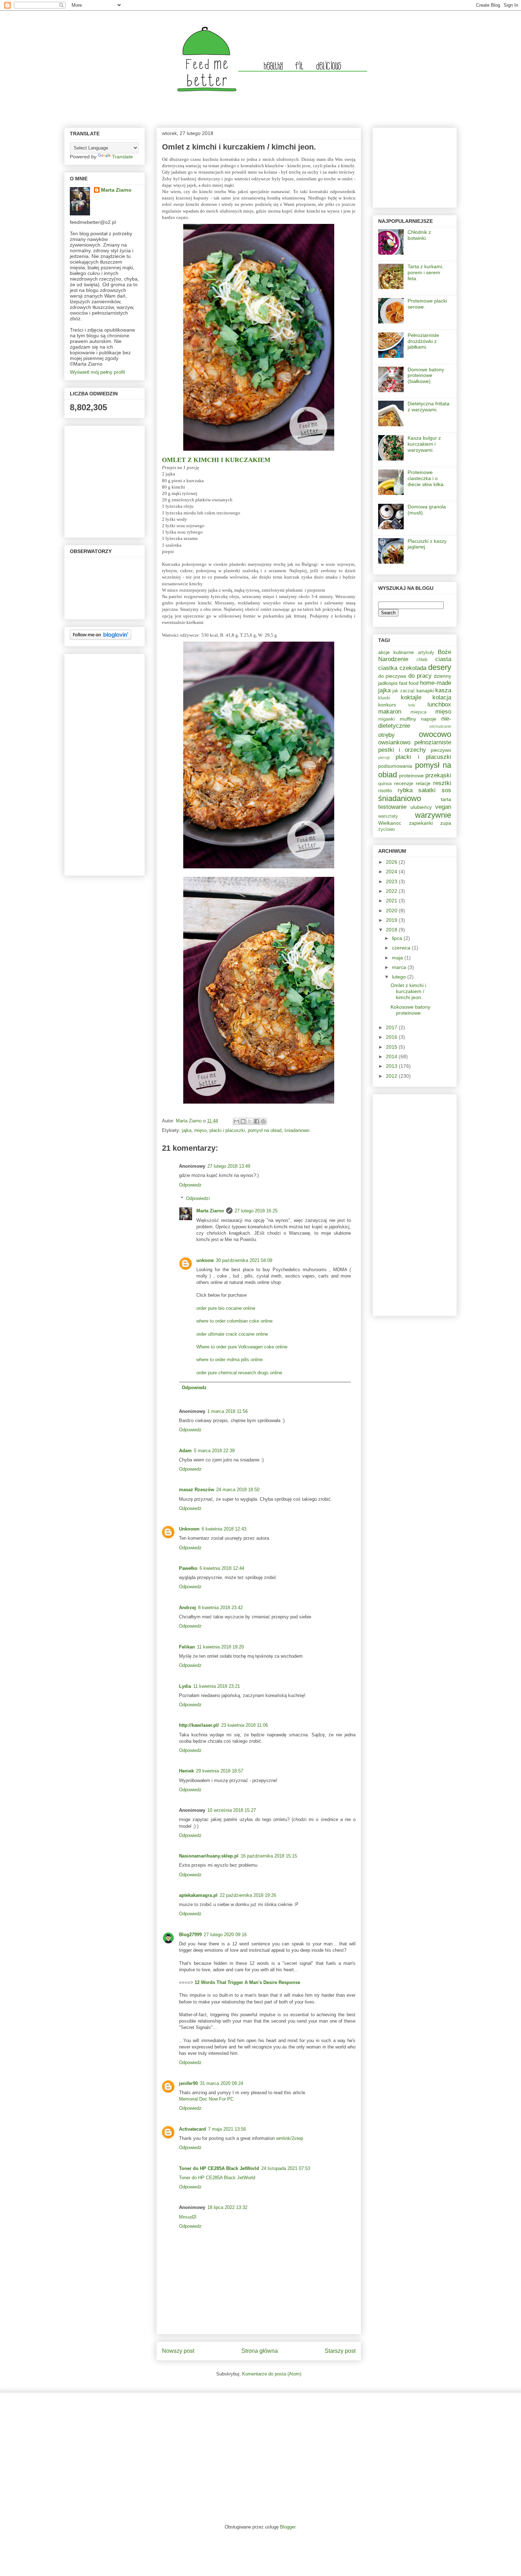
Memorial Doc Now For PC (206, 2099)
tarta (446, 799)
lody (412, 705)
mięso (200, 1130)
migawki (386, 719)
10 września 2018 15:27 (232, 1810)
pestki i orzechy (402, 750)
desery (440, 667)
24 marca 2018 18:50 (238, 1490)
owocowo (435, 734)
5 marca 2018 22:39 (214, 1451)
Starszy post (340, 2351)
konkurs (387, 705)
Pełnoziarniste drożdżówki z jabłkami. (423, 341)
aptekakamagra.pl (198, 1895)
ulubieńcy (421, 807)
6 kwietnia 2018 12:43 (224, 1529)
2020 (392, 911)
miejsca (418, 712)
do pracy (420, 676)
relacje (423, 783)
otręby (386, 735)
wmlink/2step (290, 2138)
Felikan (187, 1647)
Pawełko (188, 1568)
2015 (392, 1047)
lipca (398, 938)
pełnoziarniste (433, 742)
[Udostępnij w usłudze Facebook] (257, 1121)
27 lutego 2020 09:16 (225, 1935)
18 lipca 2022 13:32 (227, 2207)
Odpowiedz (190, 1185)
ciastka (388, 668)
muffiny (408, 719)
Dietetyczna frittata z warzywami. (428, 407)
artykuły (426, 653)
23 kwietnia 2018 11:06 (245, 1725)
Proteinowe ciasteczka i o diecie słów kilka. (426, 478)
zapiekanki (421, 823)
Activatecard (192, 2129)
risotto (385, 790)
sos (446, 790)
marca (400, 967)
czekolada (413, 668)
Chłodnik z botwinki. (419, 235)
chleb (422, 660)
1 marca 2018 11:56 (228, 1411)
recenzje (404, 783)
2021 (392, 901)
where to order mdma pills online (229, 1360)
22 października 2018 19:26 (248, 1895)
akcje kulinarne (396, 652)
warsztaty (388, 816)
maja (398, 958)
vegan (443, 807)
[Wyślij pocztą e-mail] (236, 1121)
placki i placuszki (227, 1130)
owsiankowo (394, 742)
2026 (392, 862)
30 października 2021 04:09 (244, 1260)
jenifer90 (188, 2083)
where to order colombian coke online (234, 1321)
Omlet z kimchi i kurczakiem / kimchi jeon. (408, 991)
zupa (446, 823)
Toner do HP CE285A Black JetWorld (219, 2168)
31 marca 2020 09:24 (222, 2083)
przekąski (438, 775)
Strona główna (260, 2351)
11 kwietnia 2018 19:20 (220, 1647)
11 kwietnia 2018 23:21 (217, 1686)
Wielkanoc (390, 823)
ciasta (443, 659)
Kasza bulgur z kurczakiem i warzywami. (424, 444)
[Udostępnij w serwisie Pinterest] (263, 1121)
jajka (187, 1130)
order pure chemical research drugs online (239, 1373)
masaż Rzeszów (197, 1490)
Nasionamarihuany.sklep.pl (209, 1856)
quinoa (385, 784)
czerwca (402, 948)
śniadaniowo (297, 1130)
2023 (392, 881)
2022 (392, 891)
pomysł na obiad (265, 1130)
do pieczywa (392, 676)
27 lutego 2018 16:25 (256, 1211)
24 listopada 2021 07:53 (286, 2168)
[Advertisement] (91, 763)
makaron (390, 712)
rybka (405, 790)
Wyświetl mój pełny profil (97, 372)
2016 (392, 1037)
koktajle (411, 697)
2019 (392, 920)
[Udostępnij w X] (250, 1121)
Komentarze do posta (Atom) (272, 2374)
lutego (400, 977)
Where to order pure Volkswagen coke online (242, 1347)
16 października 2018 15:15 (269, 1856)
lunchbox (439, 704)
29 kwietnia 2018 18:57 (220, 1771)
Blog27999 (190, 1935)
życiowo (386, 829)
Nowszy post (178, 2351)
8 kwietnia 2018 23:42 (220, 1608)
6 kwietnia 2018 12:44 (222, 1568)
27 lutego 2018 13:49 (229, 1166)
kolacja (442, 697)
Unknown (189, 1529)
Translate (122, 157)
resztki (442, 783)
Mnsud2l (188, 2217)
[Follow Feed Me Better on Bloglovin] (100, 638)
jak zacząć (404, 691)
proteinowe (411, 776)
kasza (443, 690)
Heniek (186, 1771)
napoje (429, 719)
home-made (436, 683)
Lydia (185, 1686)
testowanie (392, 807)
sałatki (427, 790)
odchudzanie (440, 726)
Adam (185, 1451)
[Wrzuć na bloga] (243, 1121)
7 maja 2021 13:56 (227, 2129)
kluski (384, 698)
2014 (392, 1056)
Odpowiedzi (198, 1198)
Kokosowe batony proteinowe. (410, 1010)
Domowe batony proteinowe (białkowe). (426, 376)
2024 (392, 872)
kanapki (425, 690)
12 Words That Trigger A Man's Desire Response (247, 1982)
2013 (392, 1066)
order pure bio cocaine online (226, 1308)
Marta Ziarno (189, 1121)
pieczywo (441, 750)
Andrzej (187, 1608)
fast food (409, 683)
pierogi (384, 757)
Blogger (288, 2527)
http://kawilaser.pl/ (199, 1725)
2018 (392, 930)
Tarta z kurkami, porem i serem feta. (425, 272)
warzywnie (433, 815)
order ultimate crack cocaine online (232, 1334)
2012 (392, 1076)
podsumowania (395, 766)
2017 (392, 1027)
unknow (205, 1260)
